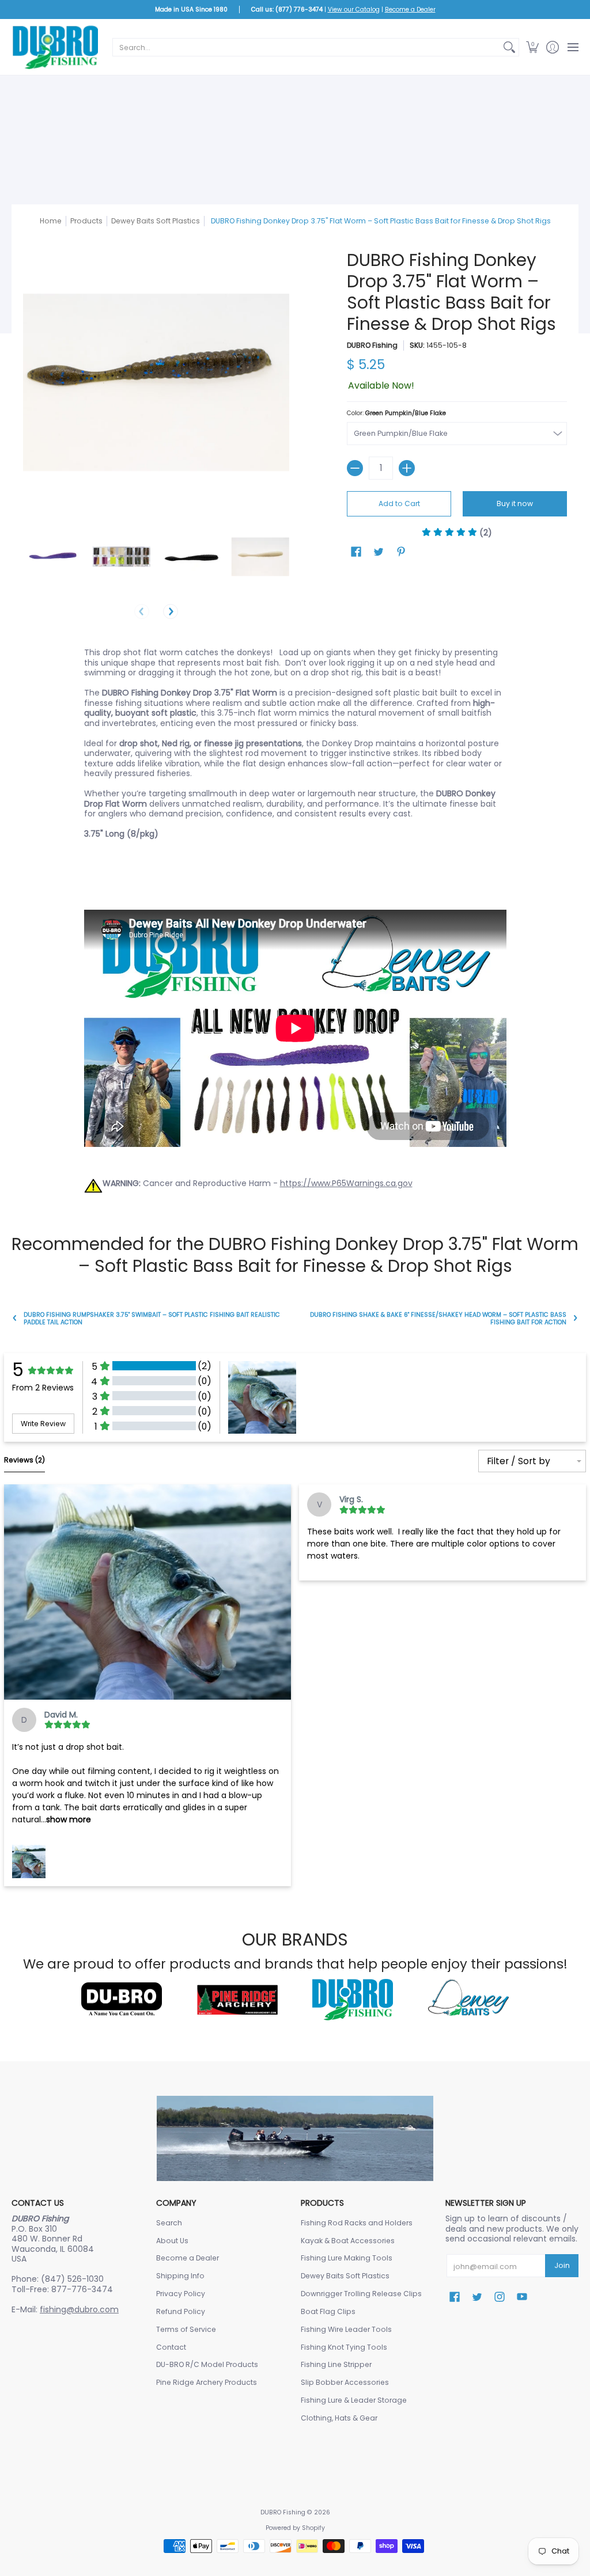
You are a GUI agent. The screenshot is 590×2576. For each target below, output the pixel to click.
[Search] (509, 47)
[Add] (407, 468)
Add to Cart (399, 504)
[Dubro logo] (121, 2000)
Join (562, 2265)
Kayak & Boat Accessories (348, 2241)
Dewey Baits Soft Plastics (156, 221)
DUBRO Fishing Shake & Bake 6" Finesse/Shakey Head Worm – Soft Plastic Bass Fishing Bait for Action (438, 1319)
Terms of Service (186, 2329)
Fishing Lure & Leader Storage (354, 2400)
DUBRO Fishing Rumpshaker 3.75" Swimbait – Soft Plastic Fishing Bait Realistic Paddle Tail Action (152, 1319)
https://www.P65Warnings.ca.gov (346, 1183)
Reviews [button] (24, 1460)
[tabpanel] (295, 920)
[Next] (171, 611)
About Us (172, 2241)
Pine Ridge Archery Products (207, 2382)
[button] (532, 47)
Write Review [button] (43, 1424)
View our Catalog (354, 10)
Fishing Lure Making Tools (347, 2258)
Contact (171, 2347)
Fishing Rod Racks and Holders (357, 2223)
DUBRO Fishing (372, 345)
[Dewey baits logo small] (469, 2000)
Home (51, 221)
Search (169, 2223)
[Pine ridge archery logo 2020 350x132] (237, 2000)
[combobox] (307, 47)
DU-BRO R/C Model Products (207, 2364)
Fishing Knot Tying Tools (344, 2347)
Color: (396, 413)
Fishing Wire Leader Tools (346, 2329)
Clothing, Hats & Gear (339, 2418)
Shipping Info (180, 2276)
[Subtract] (355, 468)
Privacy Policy (181, 2294)
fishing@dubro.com (79, 2309)
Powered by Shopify (295, 2528)
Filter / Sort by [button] (519, 1461)
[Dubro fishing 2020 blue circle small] (353, 1999)
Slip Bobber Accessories (345, 2382)
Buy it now (515, 504)
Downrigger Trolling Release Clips (361, 2294)
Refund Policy (181, 2311)
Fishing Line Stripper (336, 2364)
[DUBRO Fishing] (55, 47)
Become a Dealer (410, 10)
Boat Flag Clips (328, 2311)
